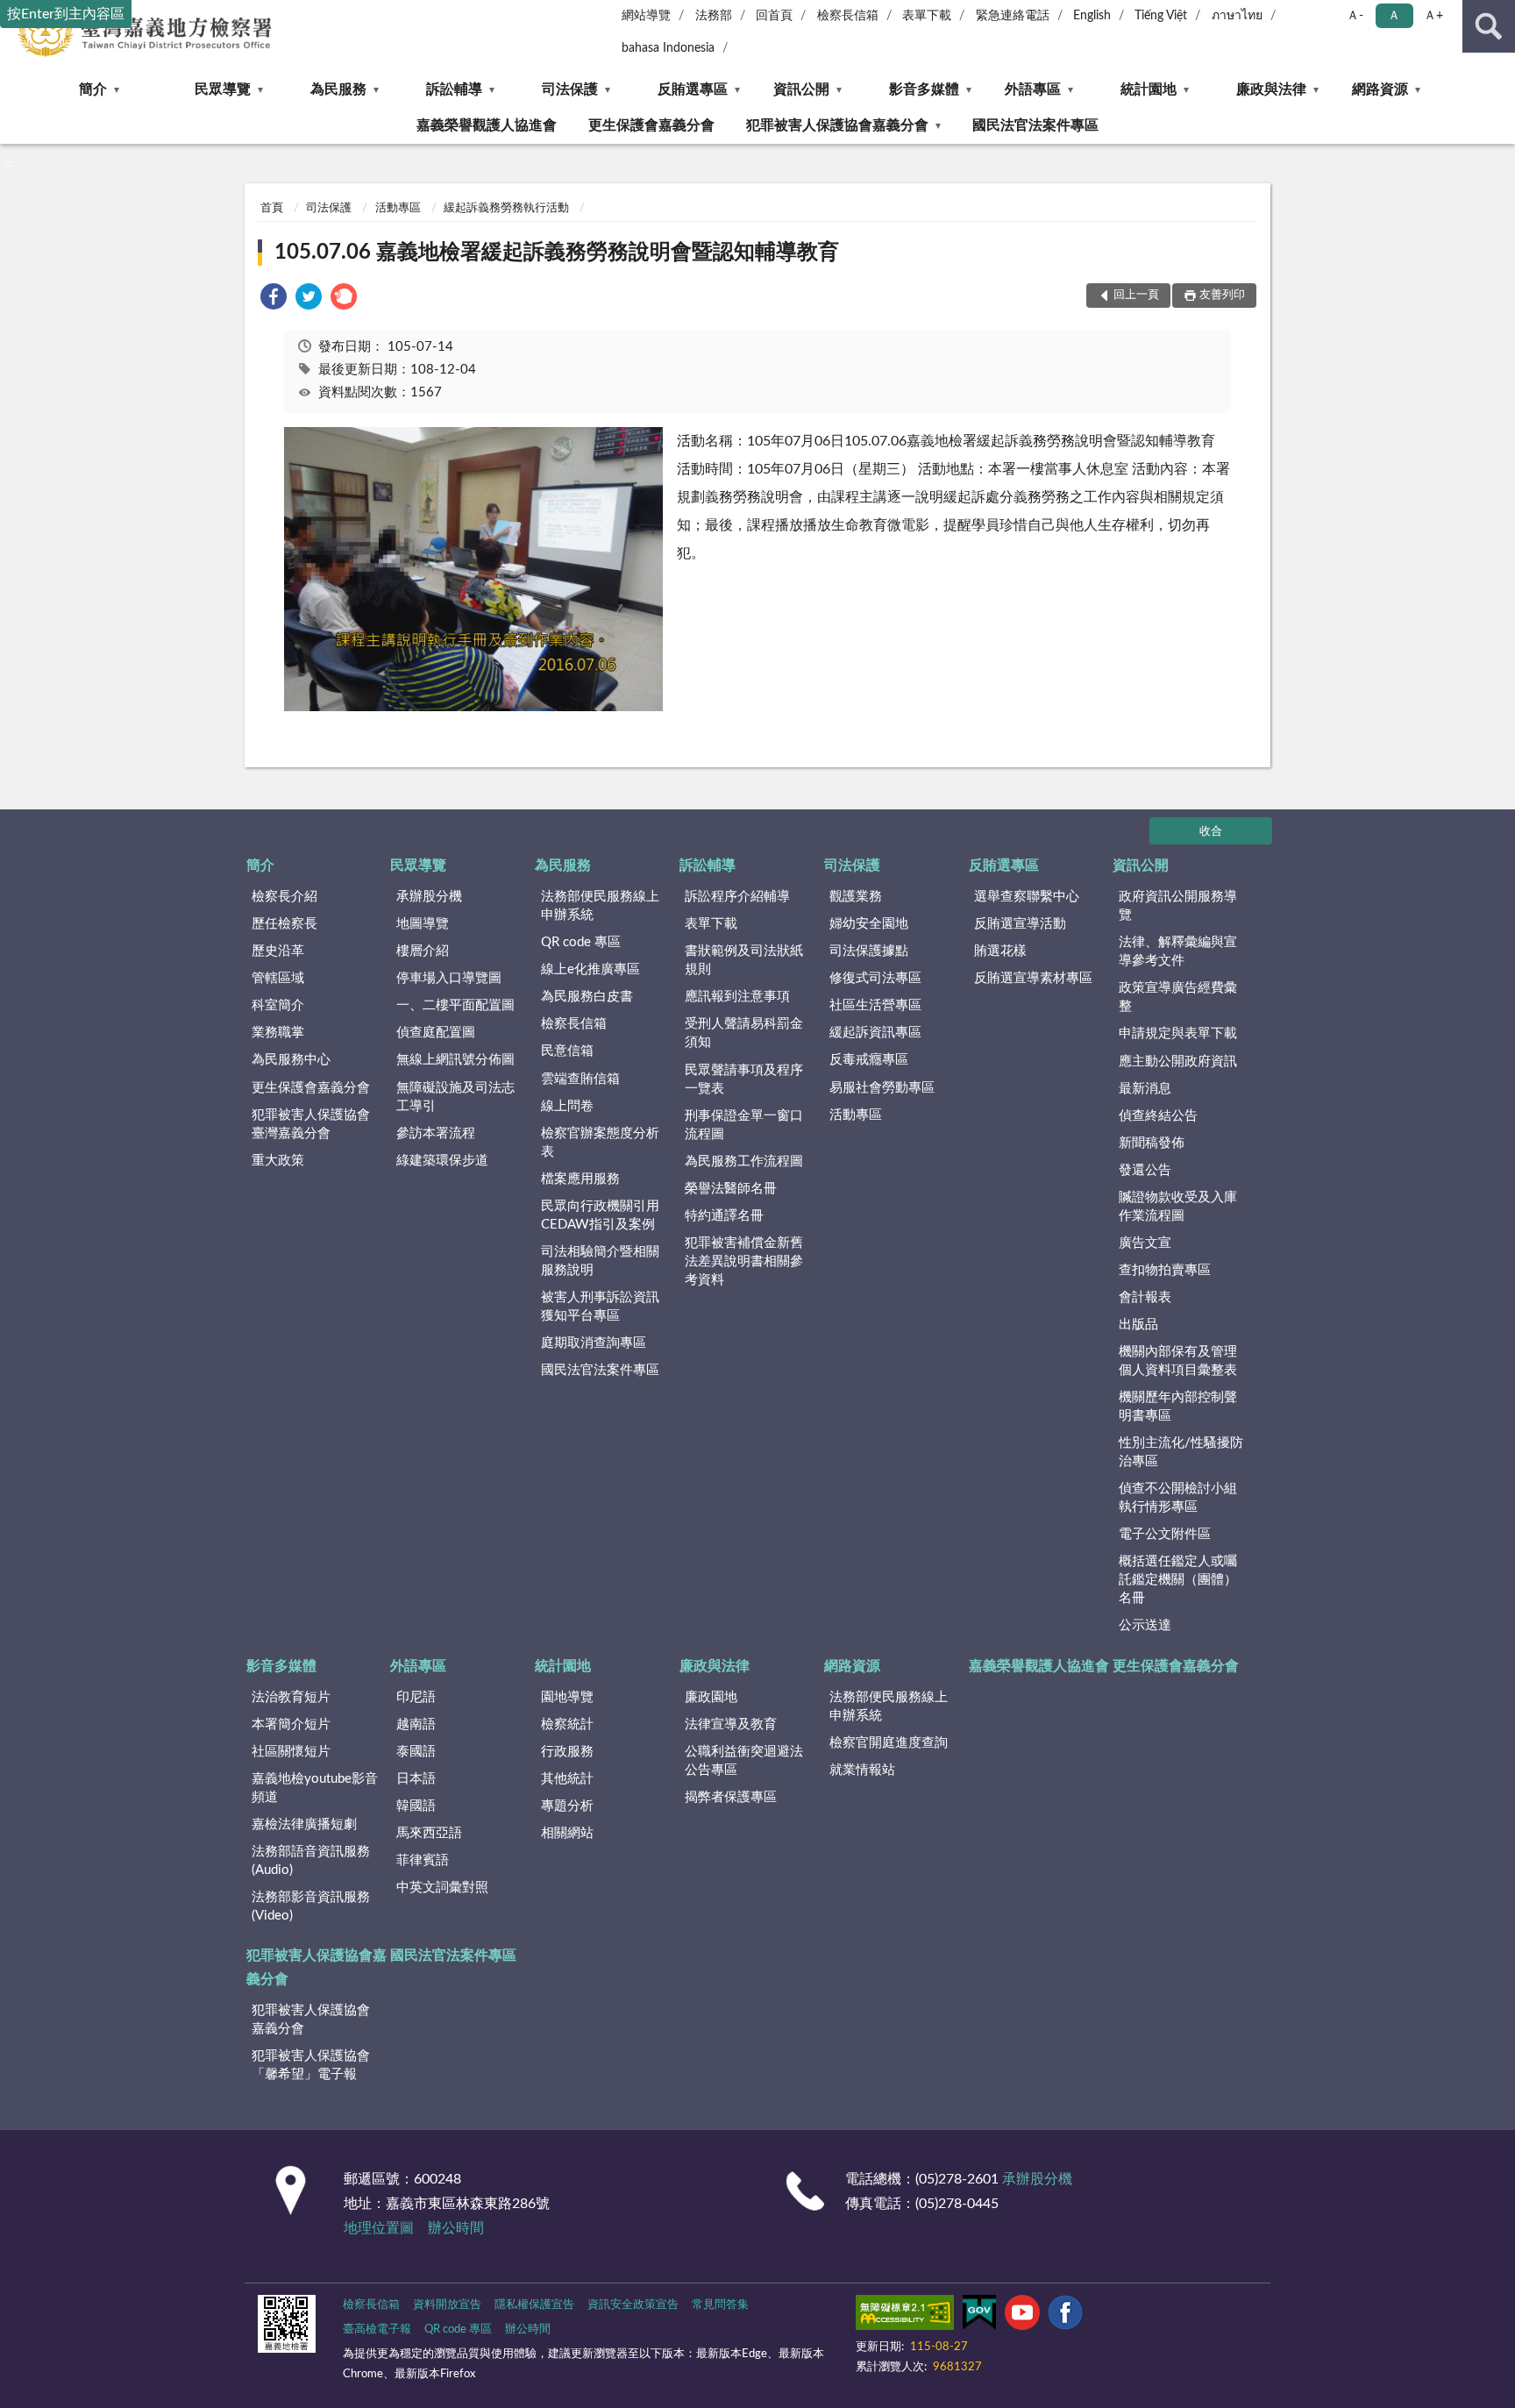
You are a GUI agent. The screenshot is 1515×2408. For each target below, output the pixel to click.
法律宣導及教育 (731, 1724)
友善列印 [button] (1222, 295)
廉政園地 (711, 1697)
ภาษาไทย (1237, 16)
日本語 (416, 1779)
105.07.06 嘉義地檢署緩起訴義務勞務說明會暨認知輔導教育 (557, 253)
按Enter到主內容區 (66, 14)
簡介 (93, 89)
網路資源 (1380, 89)
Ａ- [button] (1355, 16)
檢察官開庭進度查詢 (889, 1743)
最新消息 (1145, 1089)
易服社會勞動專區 (882, 1088)
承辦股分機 (429, 897)
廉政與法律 (1271, 89)
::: (8, 163)
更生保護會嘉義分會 (651, 125)
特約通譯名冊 (724, 1216)
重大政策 (278, 1161)
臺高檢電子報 (377, 2330)
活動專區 (398, 208)
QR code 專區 (581, 942)
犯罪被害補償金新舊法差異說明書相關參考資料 (744, 1261)
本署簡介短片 (291, 1724)
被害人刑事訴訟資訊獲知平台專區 (600, 1307)
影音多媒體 (924, 89)
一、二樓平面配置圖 (455, 1005)
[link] (274, 299)
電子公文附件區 (1165, 1534)
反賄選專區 (693, 89)
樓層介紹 (423, 951)
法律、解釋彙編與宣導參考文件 (1178, 951)
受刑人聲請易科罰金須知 (744, 1033)
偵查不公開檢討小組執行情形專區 (1178, 1498)
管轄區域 (278, 978)
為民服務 (338, 89)
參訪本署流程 (436, 1133)
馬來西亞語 (429, 1833)
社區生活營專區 (875, 1005)
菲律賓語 (423, 1860)
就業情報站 (862, 1770)
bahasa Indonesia (668, 48)
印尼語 (416, 1697)
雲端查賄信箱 (580, 1079)
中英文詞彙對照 (442, 1888)
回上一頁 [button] (1136, 295)
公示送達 (1145, 1625)
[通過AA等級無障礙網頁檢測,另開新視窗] (905, 2316)
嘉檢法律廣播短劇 (304, 1824)
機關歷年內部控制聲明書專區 (1178, 1407)
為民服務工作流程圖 (744, 1161)
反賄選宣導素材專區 (1033, 978)
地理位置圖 (379, 2228)
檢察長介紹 (285, 897)
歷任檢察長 (285, 924)
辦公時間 (456, 2228)
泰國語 (416, 1752)
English (1092, 16)
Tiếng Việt (1161, 16)
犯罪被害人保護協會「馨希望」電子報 (311, 2065)
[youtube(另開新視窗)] (1022, 2316)
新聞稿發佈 (1152, 1143)
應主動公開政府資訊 (1178, 1062)
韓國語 (416, 1806)
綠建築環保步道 (442, 1161)
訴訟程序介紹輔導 (737, 897)
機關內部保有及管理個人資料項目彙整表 (1178, 1361)
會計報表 (1145, 1297)
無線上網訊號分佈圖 (455, 1060)
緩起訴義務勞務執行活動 (506, 208)
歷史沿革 (278, 951)
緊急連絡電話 (1013, 16)
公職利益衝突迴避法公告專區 (744, 1761)
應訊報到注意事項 (737, 997)
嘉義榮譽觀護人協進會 (487, 125)
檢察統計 (567, 1724)
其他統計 (567, 1779)
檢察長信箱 (848, 16)
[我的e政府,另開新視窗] (979, 2316)
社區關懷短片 (291, 1752)
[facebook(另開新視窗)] (1065, 2316)
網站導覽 (646, 16)
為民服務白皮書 (587, 997)
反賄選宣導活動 (1020, 924)
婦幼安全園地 (869, 924)
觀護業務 (856, 897)
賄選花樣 (1000, 951)
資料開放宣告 (447, 2305)
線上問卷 (567, 1106)
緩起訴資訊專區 (875, 1033)
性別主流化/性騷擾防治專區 (1181, 1452)
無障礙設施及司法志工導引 (455, 1097)
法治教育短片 (291, 1697)
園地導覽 (567, 1697)
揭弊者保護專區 (731, 1797)
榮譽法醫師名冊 (731, 1189)
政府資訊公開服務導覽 (1178, 906)
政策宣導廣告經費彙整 (1178, 997)
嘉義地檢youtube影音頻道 (315, 1788)
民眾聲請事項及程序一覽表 (744, 1079)
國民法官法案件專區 (1035, 125)
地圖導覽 (423, 924)
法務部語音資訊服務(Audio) (311, 1861)
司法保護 (570, 89)
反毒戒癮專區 (869, 1060)
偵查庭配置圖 (436, 1033)
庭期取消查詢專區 (594, 1343)
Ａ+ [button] (1433, 16)
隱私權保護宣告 (534, 2305)
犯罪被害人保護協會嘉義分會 (837, 125)
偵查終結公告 (1158, 1116)
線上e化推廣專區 (590, 969)
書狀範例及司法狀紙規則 (744, 960)
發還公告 (1145, 1170)
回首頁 (774, 16)
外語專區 (1033, 89)
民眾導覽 (223, 89)
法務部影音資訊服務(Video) (311, 1906)
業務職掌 (278, 1033)
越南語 (416, 1724)
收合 (1211, 832)
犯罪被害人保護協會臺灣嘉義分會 (311, 1124)
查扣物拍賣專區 (1165, 1270)
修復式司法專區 (875, 978)
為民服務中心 (291, 1060)
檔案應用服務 (580, 1179)
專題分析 (567, 1806)
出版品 (1138, 1325)
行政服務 (567, 1752)
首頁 (272, 208)
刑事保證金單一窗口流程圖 (744, 1125)
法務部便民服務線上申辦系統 (600, 906)
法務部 (714, 16)
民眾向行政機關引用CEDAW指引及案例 (600, 1215)
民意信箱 (567, 1051)
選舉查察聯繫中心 (1027, 897)
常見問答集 (720, 2305)
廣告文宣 (1145, 1243)
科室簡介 (278, 1005)
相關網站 (567, 1833)
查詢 (1489, 26)
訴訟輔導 (454, 89)
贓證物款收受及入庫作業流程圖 (1178, 1207)
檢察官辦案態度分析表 (600, 1143)
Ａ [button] (1394, 16)
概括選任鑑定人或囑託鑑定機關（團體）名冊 (1178, 1580)
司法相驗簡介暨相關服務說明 (600, 1261)
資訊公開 (801, 89)
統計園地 (1149, 89)
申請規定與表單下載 (1178, 1033)
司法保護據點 (869, 951)
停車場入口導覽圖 (449, 978)
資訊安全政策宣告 (633, 2305)
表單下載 (927, 16)
